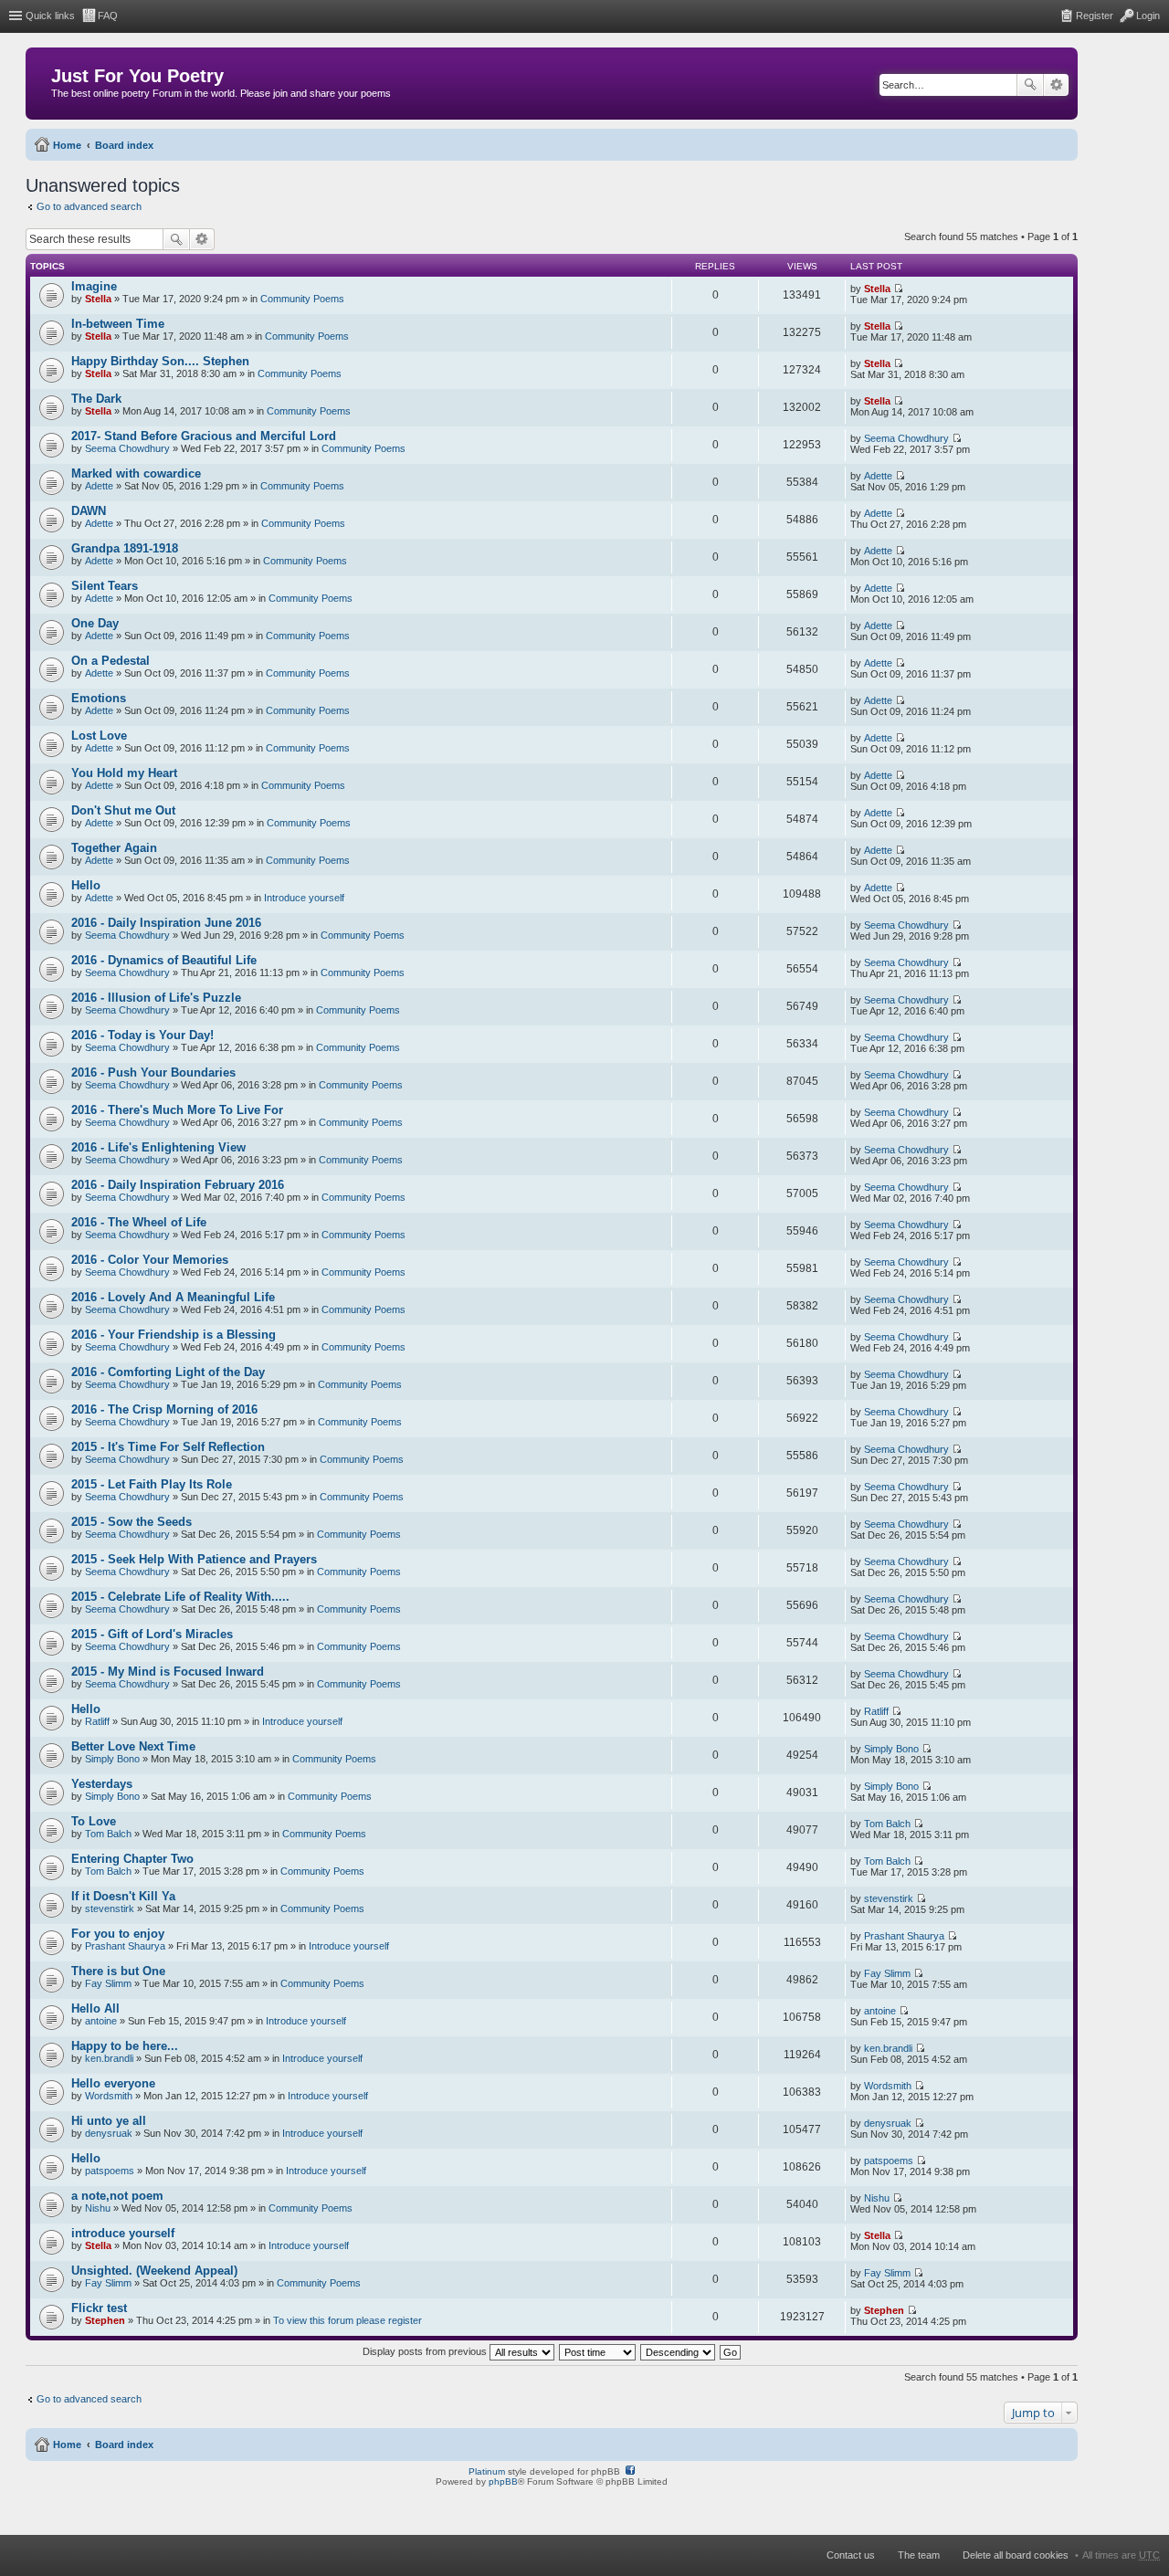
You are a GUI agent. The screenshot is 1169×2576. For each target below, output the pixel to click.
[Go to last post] (898, 289)
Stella (98, 299)
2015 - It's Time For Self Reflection (168, 1447)
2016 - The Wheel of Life (139, 1222)
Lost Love (99, 736)
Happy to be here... (125, 2046)
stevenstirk (110, 1908)
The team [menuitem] (919, 2555)
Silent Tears (105, 586)
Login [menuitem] (1148, 16)
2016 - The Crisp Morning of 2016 (164, 1409)
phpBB (503, 2481)
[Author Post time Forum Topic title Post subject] (598, 2351)
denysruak (109, 2133)
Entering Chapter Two (132, 1859)
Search (1030, 85)
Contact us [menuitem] (851, 2555)
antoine (101, 2021)
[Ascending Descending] (679, 2351)
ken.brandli (109, 2058)
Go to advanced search (89, 206)
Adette (99, 486)
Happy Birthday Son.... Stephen (160, 361)
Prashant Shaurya (125, 1946)
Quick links (50, 16)
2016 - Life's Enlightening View (158, 1147)
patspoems (110, 2171)
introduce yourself (123, 2233)
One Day (95, 623)
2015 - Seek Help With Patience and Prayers (194, 1559)
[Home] (41, 80)
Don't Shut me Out (123, 810)
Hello (86, 885)
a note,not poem (117, 2196)
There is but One (118, 1971)
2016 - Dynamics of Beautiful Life (164, 960)
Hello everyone (113, 2083)
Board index (124, 145)
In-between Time (118, 324)
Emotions (99, 698)
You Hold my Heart (124, 773)
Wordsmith (109, 2096)
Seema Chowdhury (127, 448)
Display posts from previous (426, 2351)
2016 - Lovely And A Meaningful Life (173, 1297)
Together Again (114, 848)
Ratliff (97, 1721)
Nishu (98, 2208)
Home (67, 145)
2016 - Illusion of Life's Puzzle (156, 998)
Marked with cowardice (136, 473)
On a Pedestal (111, 661)
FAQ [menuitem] (108, 16)
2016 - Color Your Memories (150, 1260)
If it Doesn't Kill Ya (123, 1896)
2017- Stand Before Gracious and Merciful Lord (204, 436)
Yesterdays (102, 1784)
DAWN (89, 511)
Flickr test (99, 2308)
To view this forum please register (348, 2320)
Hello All (95, 2008)
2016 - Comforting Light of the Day (168, 1372)
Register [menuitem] (1095, 16)
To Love (94, 1821)
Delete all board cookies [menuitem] (1016, 2555)
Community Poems (302, 299)
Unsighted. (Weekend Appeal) (154, 2271)
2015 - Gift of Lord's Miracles (152, 1634)
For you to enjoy (118, 1934)
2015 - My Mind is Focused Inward (168, 1672)
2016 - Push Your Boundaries (153, 1072)
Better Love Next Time (133, 1746)
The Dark (96, 399)
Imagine (94, 286)
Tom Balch (108, 1834)
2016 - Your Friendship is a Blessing (174, 1335)
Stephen (105, 2320)
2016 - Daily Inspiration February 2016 (178, 1185)
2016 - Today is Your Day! (142, 1035)
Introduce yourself (304, 898)
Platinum (487, 2471)
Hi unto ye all (109, 2121)
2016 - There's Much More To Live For (177, 1110)
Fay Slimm (108, 1983)
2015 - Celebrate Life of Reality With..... (180, 1597)
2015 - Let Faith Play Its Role (152, 1484)
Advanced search (1056, 85)
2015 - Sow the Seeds (132, 1522)
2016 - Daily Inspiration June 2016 (166, 923)
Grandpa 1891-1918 (125, 548)
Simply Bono (112, 1759)
